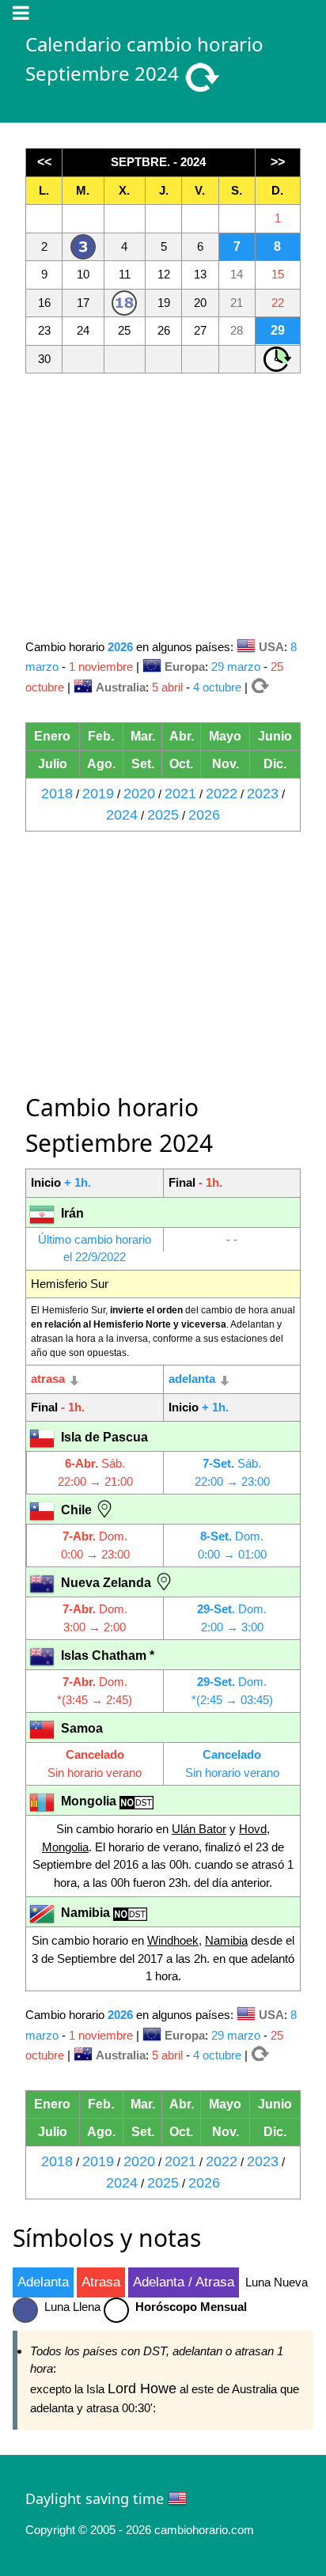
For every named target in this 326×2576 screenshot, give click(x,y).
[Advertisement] (163, 505)
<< (44, 162)
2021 (180, 794)
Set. (143, 764)
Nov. (226, 764)
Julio (53, 764)
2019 (98, 794)
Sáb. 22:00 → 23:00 (232, 1472)
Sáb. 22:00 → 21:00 (95, 1472)
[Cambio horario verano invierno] (278, 357)
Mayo (225, 736)
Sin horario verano (95, 1763)
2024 (122, 815)
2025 (163, 815)
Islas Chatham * (106, 1655)
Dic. (275, 764)
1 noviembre (101, 667)
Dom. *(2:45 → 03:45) (232, 1691)
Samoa (80, 1728)
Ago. (101, 764)
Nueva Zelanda (106, 1583)
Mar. (143, 736)
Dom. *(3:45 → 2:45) (95, 1691)
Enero (52, 736)
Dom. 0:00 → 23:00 (95, 1545)
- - (232, 1239)
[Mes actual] (262, 687)
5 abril (167, 687)
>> (278, 162)
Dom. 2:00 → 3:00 (232, 1618)
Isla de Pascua (103, 1437)
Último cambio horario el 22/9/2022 (95, 1248)
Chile (76, 1510)
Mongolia (89, 1801)
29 (278, 330)
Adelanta (43, 2282)
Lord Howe (142, 2388)
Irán (71, 1213)
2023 (263, 794)
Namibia (85, 1913)
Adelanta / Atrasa (184, 2282)
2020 (139, 794)
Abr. (182, 736)
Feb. (101, 736)
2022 (222, 794)
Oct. (181, 764)
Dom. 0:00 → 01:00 (232, 1545)
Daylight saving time (95, 2498)
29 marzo (237, 667)
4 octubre (217, 687)
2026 (204, 815)
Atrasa (101, 2282)
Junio (275, 736)
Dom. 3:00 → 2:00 (95, 1618)
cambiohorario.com (204, 2530)
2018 (57, 794)
